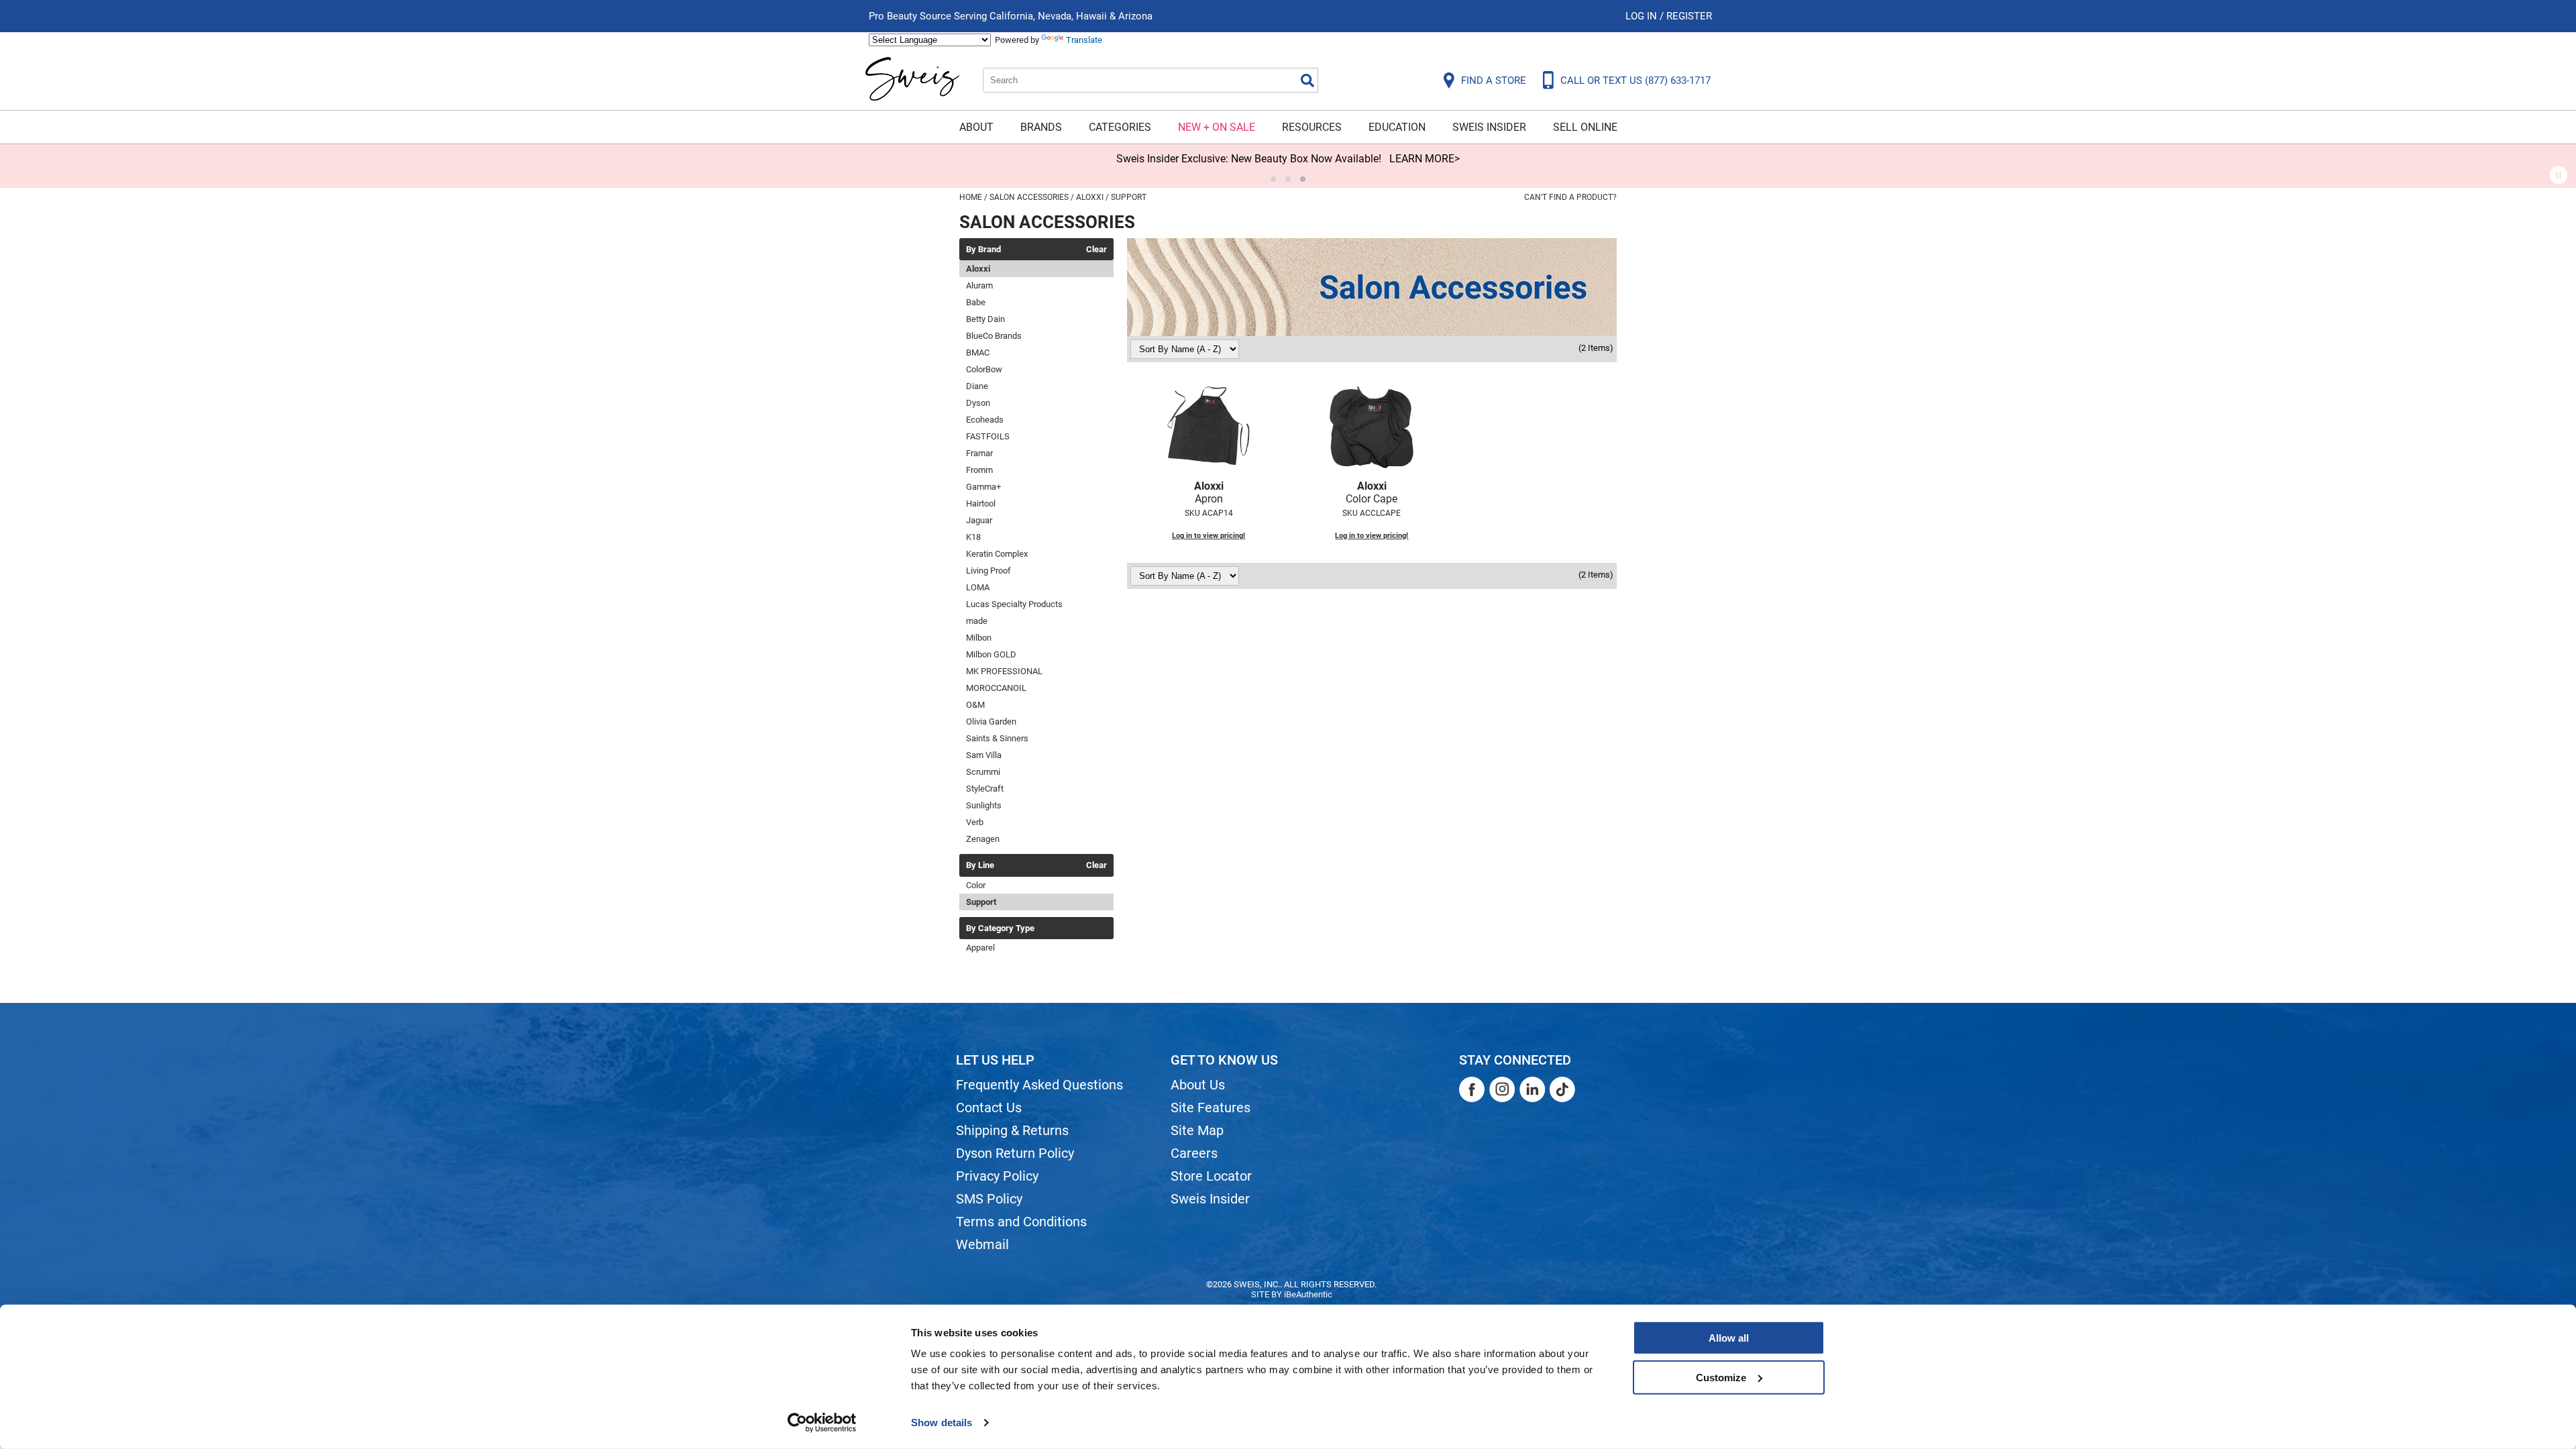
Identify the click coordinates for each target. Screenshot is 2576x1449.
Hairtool (981, 503)
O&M (975, 705)
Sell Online (1585, 127)
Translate (1084, 40)
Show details (942, 1423)
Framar (979, 453)
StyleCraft (985, 789)
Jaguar (979, 520)
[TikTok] (1562, 1089)
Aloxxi (978, 269)
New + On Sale (1217, 127)
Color (976, 885)
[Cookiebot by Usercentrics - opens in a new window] (822, 1423)
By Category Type (1000, 928)
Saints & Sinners (997, 738)
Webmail (982, 1244)
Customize (1721, 1377)
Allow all (1729, 1338)
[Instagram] (1502, 1089)
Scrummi (983, 772)
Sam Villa (984, 755)
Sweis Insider (1489, 127)
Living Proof (988, 571)
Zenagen (983, 839)
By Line (980, 865)
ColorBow (984, 369)
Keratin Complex (997, 554)
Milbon (979, 638)
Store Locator (1211, 1176)
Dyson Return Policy (1015, 1153)
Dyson (978, 403)
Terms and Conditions (1021, 1222)
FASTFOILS (988, 436)
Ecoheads (985, 420)
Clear (1096, 250)
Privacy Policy (997, 1176)
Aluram (979, 285)
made (977, 621)
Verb (975, 822)
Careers (1194, 1153)
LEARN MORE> (1425, 159)
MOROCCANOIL (996, 688)
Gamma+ (983, 487)
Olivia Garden (991, 721)
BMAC (978, 353)
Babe (976, 302)
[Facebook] (1472, 1089)
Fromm (979, 470)
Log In (1643, 16)
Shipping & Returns (1012, 1130)
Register (1689, 16)
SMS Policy (989, 1199)
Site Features (1211, 1108)
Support (981, 902)
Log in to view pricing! (1209, 536)
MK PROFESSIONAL (1004, 671)
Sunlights (984, 805)
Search (1307, 80)
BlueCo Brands (994, 336)
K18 (973, 537)
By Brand (983, 250)
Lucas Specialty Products (1014, 604)
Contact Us (989, 1108)
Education (1397, 127)
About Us (1198, 1085)
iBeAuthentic (1308, 1294)
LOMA (978, 587)
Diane (977, 386)
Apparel (980, 948)
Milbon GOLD (991, 654)
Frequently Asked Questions (1039, 1085)
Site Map (1197, 1130)
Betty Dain (985, 319)
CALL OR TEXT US (1635, 80)
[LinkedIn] (1532, 1089)
